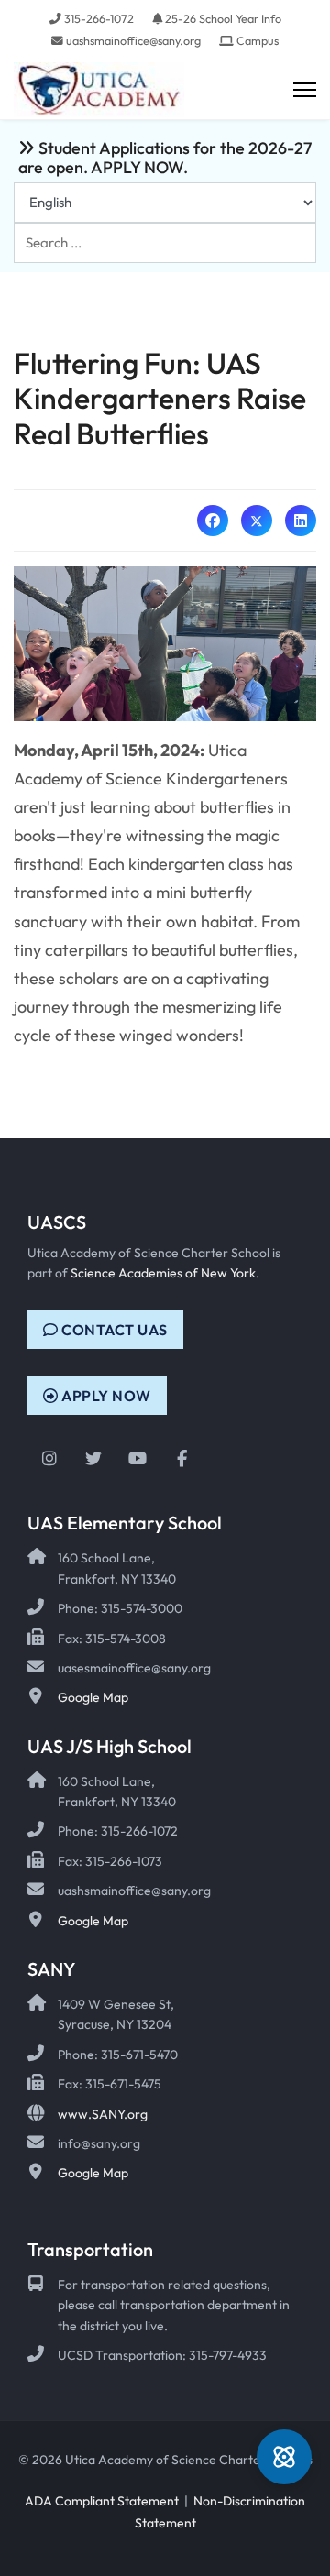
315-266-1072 (99, 18)
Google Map (93, 1697)
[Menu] (305, 90)
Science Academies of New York (163, 1273)
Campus (258, 40)
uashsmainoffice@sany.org (133, 40)
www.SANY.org (103, 2114)
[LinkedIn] (301, 521)
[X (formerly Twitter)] (257, 521)
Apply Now (105, 1396)
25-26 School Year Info (223, 18)
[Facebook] (213, 521)
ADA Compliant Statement (102, 2501)
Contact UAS (113, 1330)
